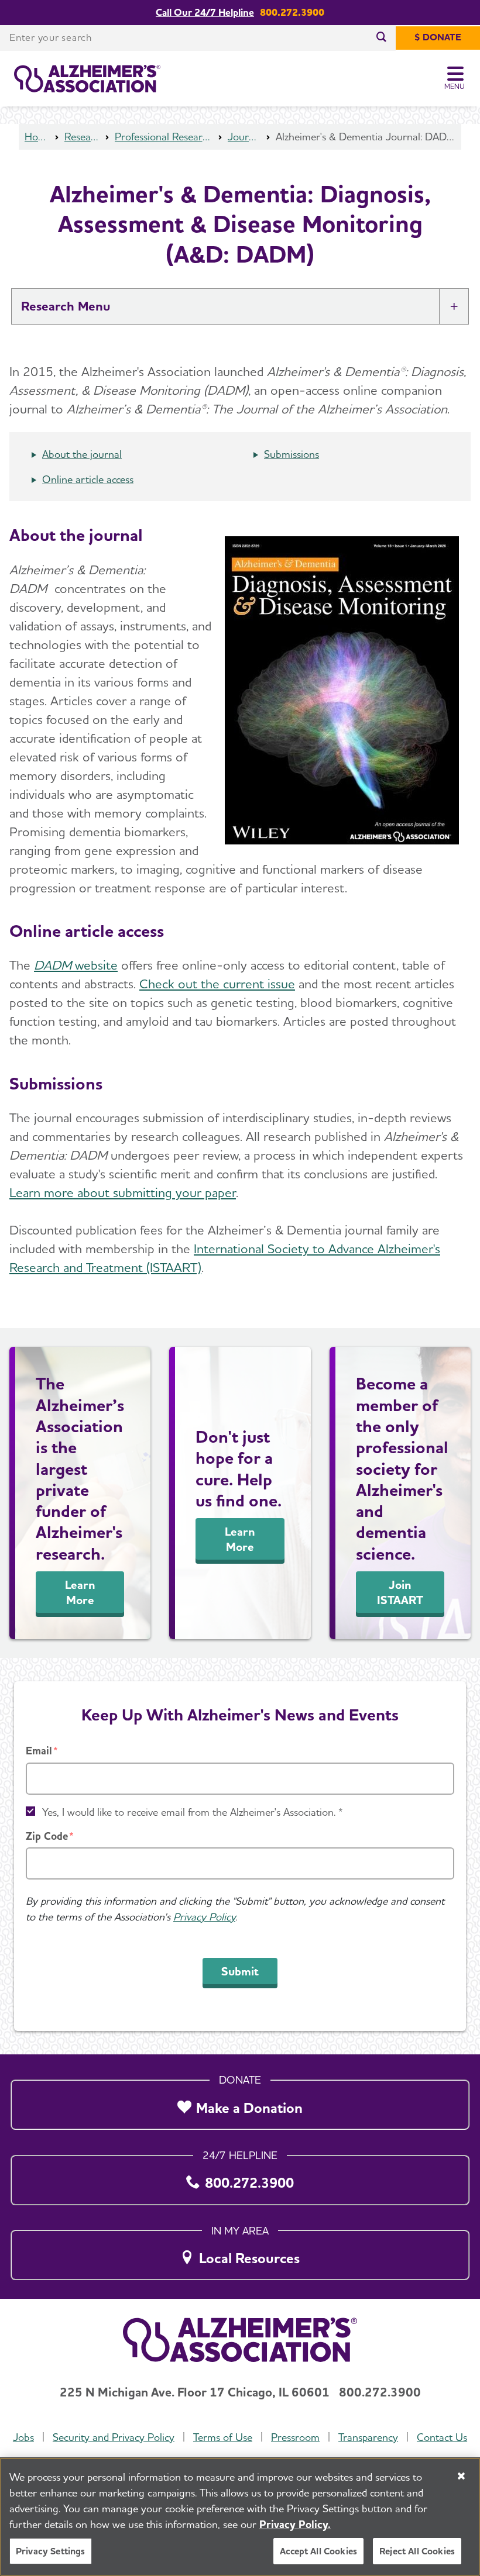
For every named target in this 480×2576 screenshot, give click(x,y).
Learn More (80, 1592)
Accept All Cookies (318, 2551)
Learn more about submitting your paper (123, 1192)
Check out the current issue (217, 984)
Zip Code (47, 1836)
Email (39, 1751)
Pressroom (295, 2437)
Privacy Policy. (295, 2524)
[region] (240, 2517)
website (76, 965)
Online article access (88, 479)
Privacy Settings (51, 2551)
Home (37, 137)
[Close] (461, 2476)
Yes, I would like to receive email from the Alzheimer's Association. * (193, 1812)
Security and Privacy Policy (114, 2437)
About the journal (82, 454)
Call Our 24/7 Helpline (205, 13)
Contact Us (442, 2437)
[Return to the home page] (87, 79)
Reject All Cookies (417, 2551)
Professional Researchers (164, 137)
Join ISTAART (400, 1592)
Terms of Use (223, 2437)
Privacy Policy (204, 1917)
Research (82, 137)
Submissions (292, 454)
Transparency (368, 2437)
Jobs (23, 2437)
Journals (244, 137)
